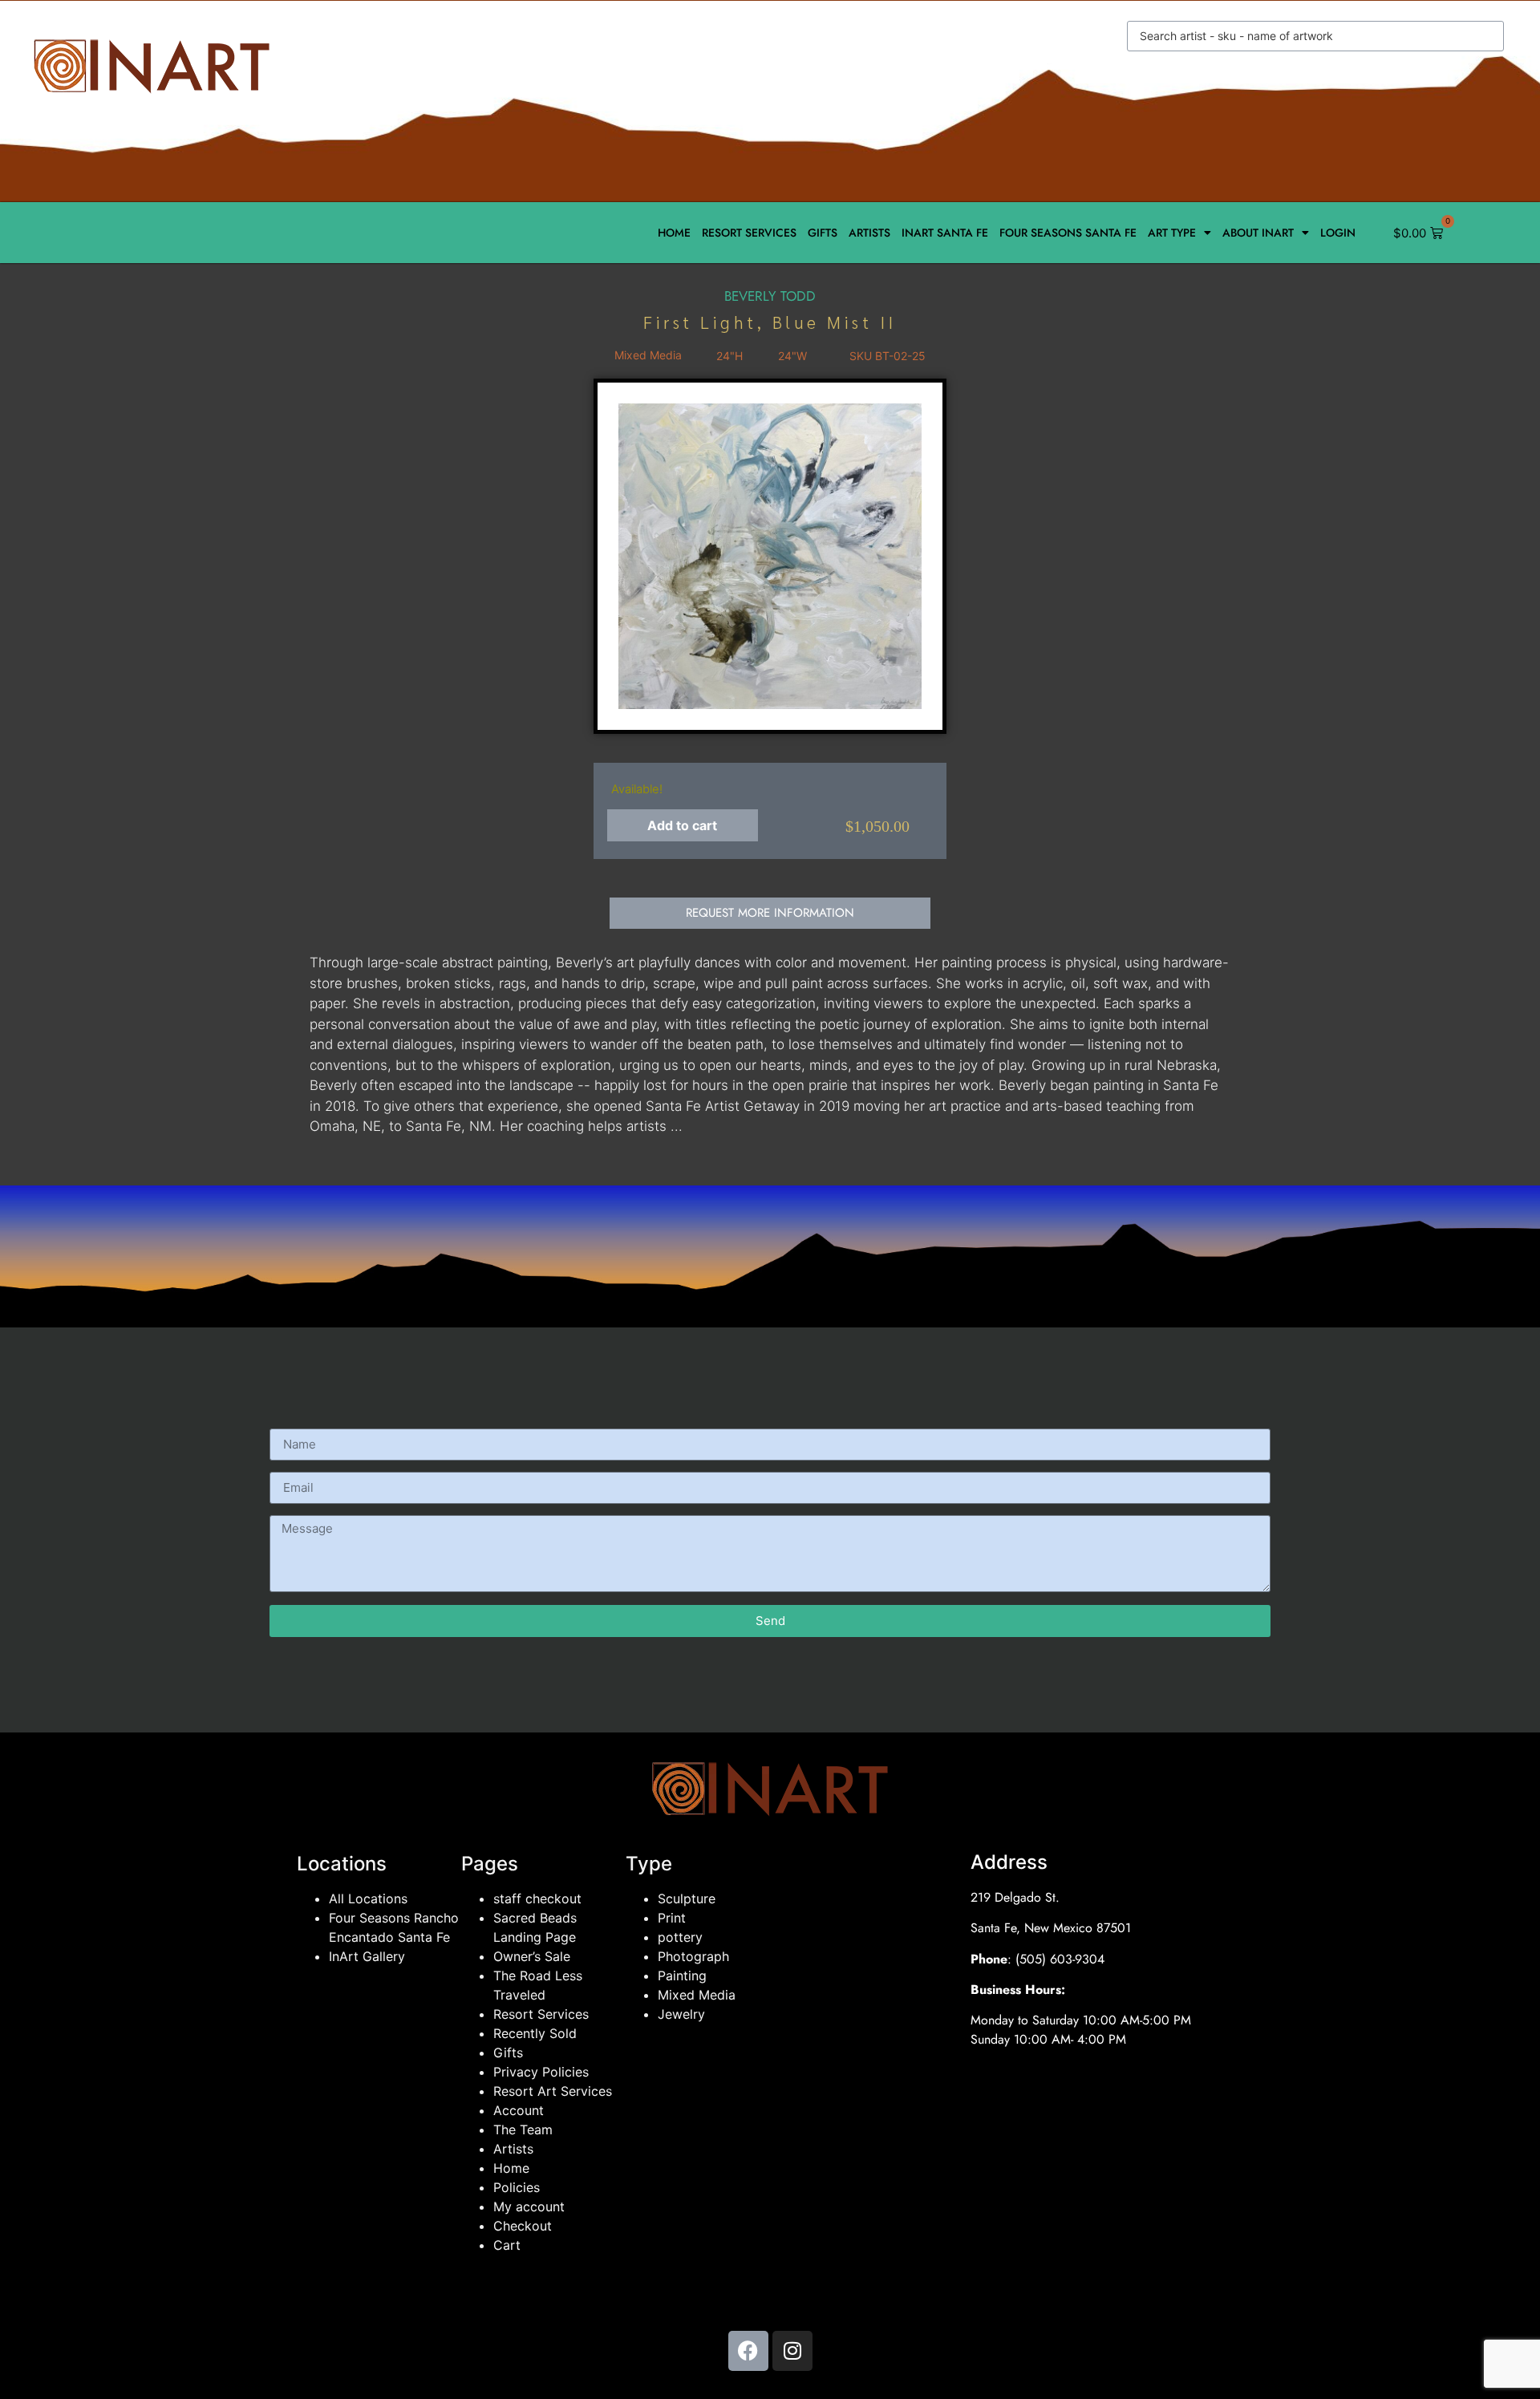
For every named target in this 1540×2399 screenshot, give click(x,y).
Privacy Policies (541, 2072)
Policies (517, 2187)
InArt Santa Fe (945, 233)
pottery (680, 1937)
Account (519, 2110)
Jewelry (681, 2014)
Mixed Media (697, 1995)
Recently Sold (535, 2033)
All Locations (368, 1899)
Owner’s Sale (532, 1956)
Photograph (693, 1956)
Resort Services (749, 233)
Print (672, 1918)
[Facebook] (748, 2351)
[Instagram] (792, 2351)
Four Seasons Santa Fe (1068, 233)
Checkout (523, 2226)
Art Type (1172, 233)
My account (529, 2207)
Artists (869, 233)
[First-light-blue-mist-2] (770, 556)
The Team (523, 2130)
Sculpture (687, 1899)
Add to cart (682, 825)
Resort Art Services (553, 2091)
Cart (507, 2245)
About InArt (1258, 233)
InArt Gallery (367, 1956)
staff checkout (537, 1899)
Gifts (823, 233)
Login (1338, 233)
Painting (682, 1976)
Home (674, 233)
